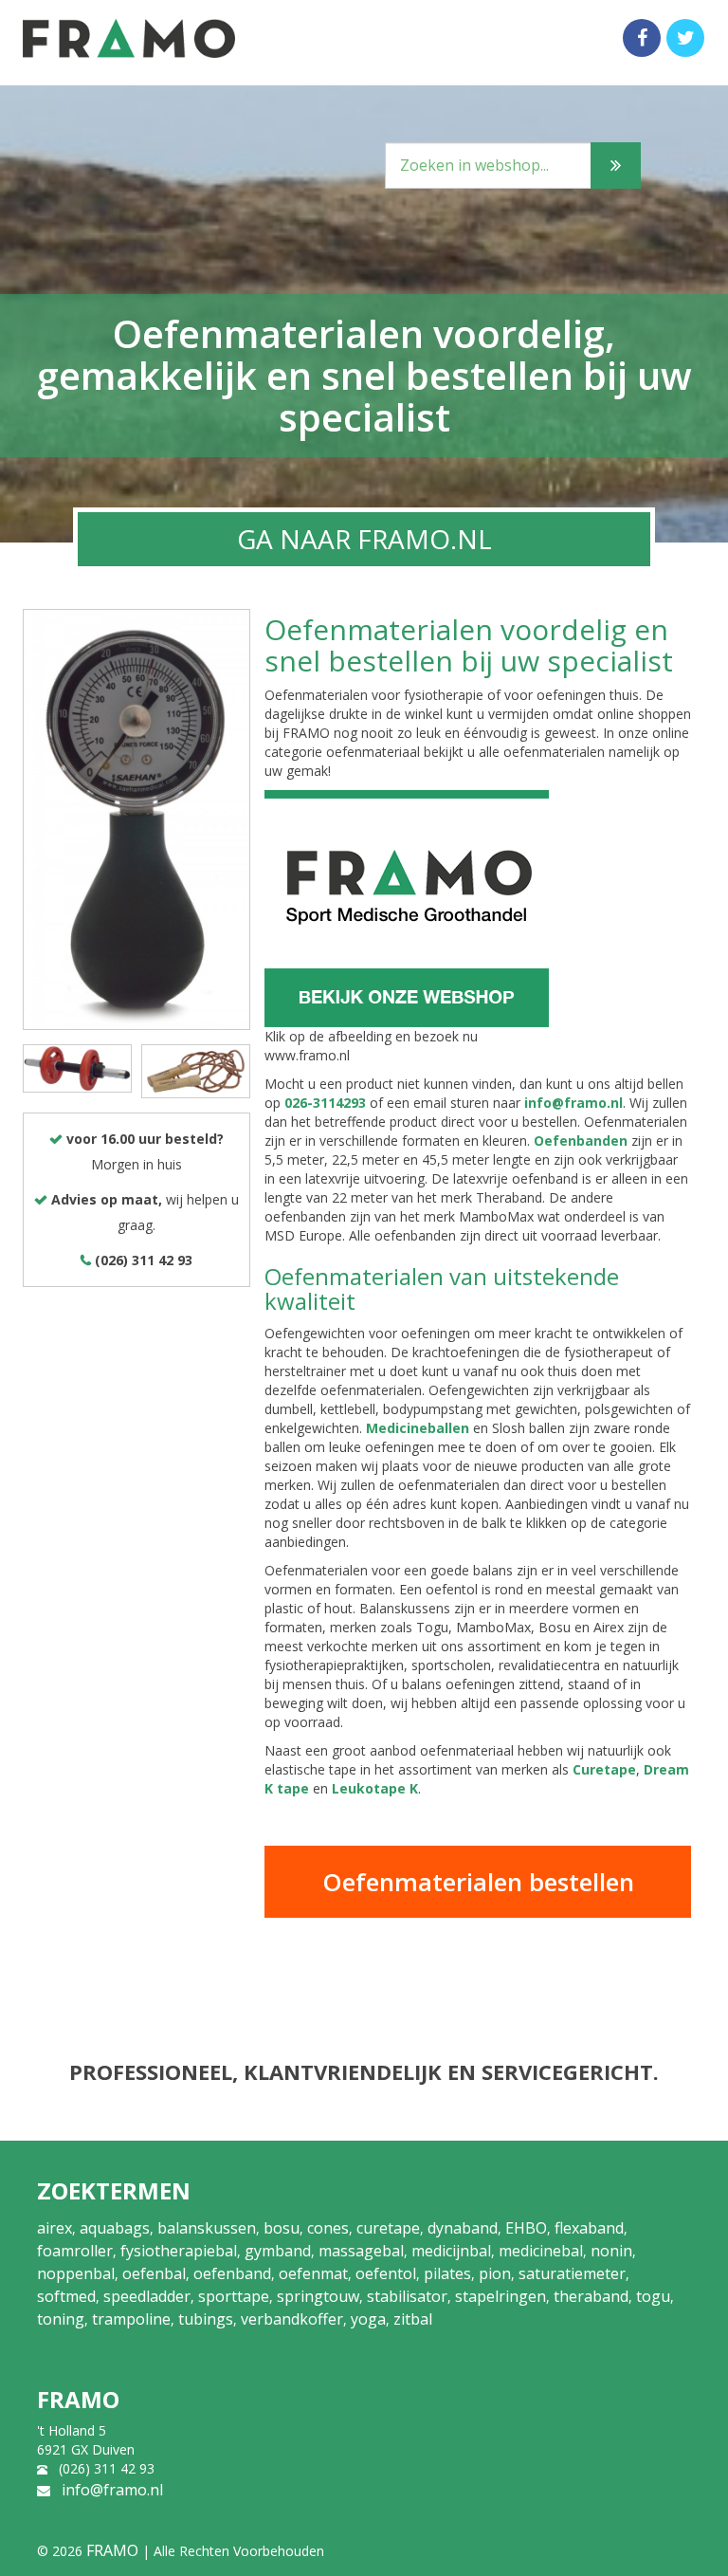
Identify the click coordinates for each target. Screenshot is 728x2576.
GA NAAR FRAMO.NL (364, 539)
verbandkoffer (292, 2319)
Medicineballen (418, 1428)
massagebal (361, 2251)
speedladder (147, 2296)
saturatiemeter (572, 2273)
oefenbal (154, 2273)
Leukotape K (375, 1788)
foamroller (75, 2251)
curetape (388, 2228)
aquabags (115, 2228)
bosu (282, 2228)
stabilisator (407, 2296)
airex (55, 2228)
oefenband (232, 2273)
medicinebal (541, 2251)
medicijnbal (451, 2251)
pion (495, 2273)
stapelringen (500, 2296)
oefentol (386, 2273)
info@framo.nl (573, 1103)
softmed (66, 2296)
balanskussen (207, 2228)
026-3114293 (325, 1103)
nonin (611, 2251)
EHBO (526, 2228)
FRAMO (112, 2550)
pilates (447, 2273)
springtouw (318, 2296)
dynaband (463, 2228)
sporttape (234, 2296)
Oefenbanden (581, 1141)
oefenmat (313, 2273)
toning (61, 2319)
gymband (278, 2251)
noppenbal (76, 2273)
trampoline (131, 2319)
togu (653, 2296)
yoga (368, 2319)
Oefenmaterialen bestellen (478, 1882)
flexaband (589, 2228)
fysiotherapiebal (179, 2251)
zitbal (413, 2319)
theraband (591, 2296)
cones (328, 2228)
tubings (206, 2319)
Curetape (604, 1769)
